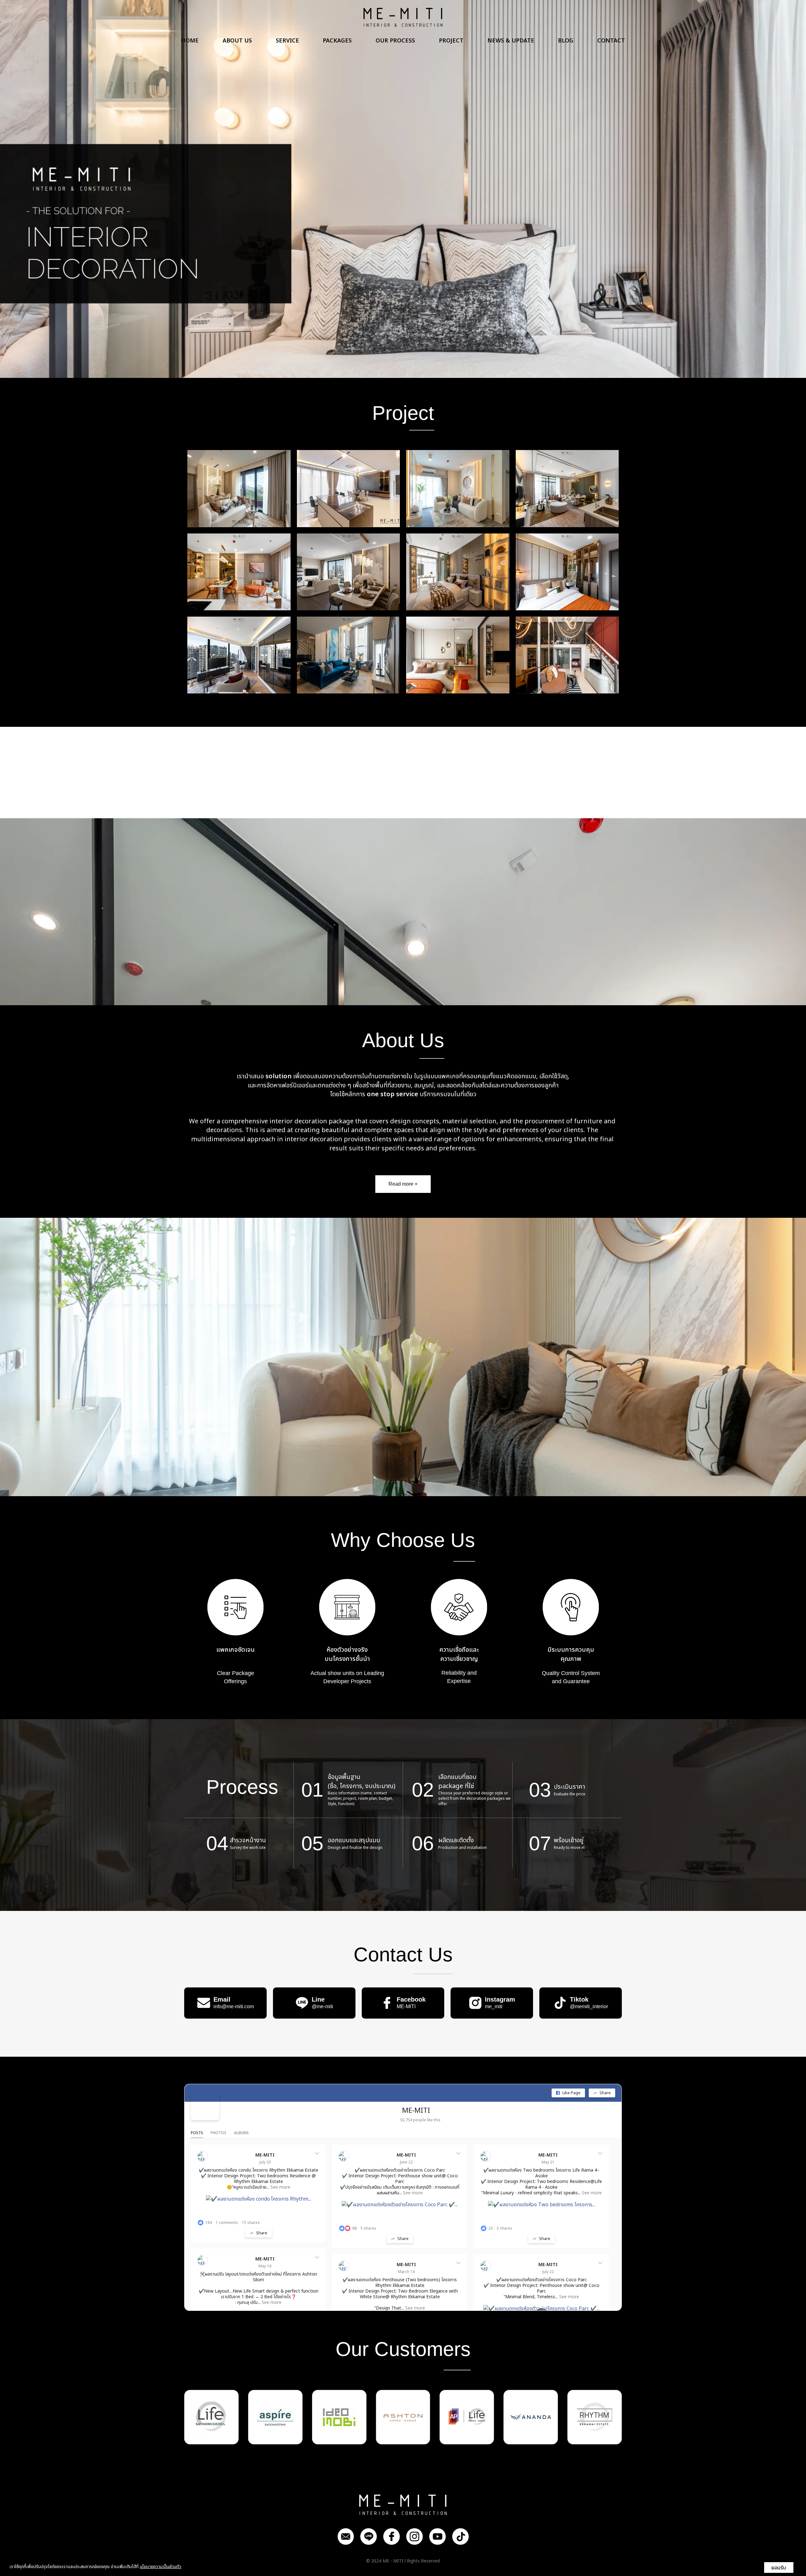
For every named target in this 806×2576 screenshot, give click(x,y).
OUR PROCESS (395, 41)
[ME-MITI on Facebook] (205, 2106)
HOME (190, 41)
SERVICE (287, 41)
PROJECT (451, 41)
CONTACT (611, 41)
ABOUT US (237, 41)
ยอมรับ (779, 2567)
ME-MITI (416, 2111)
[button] (60, 189)
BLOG (566, 41)
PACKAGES (337, 41)
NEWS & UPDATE (511, 41)
